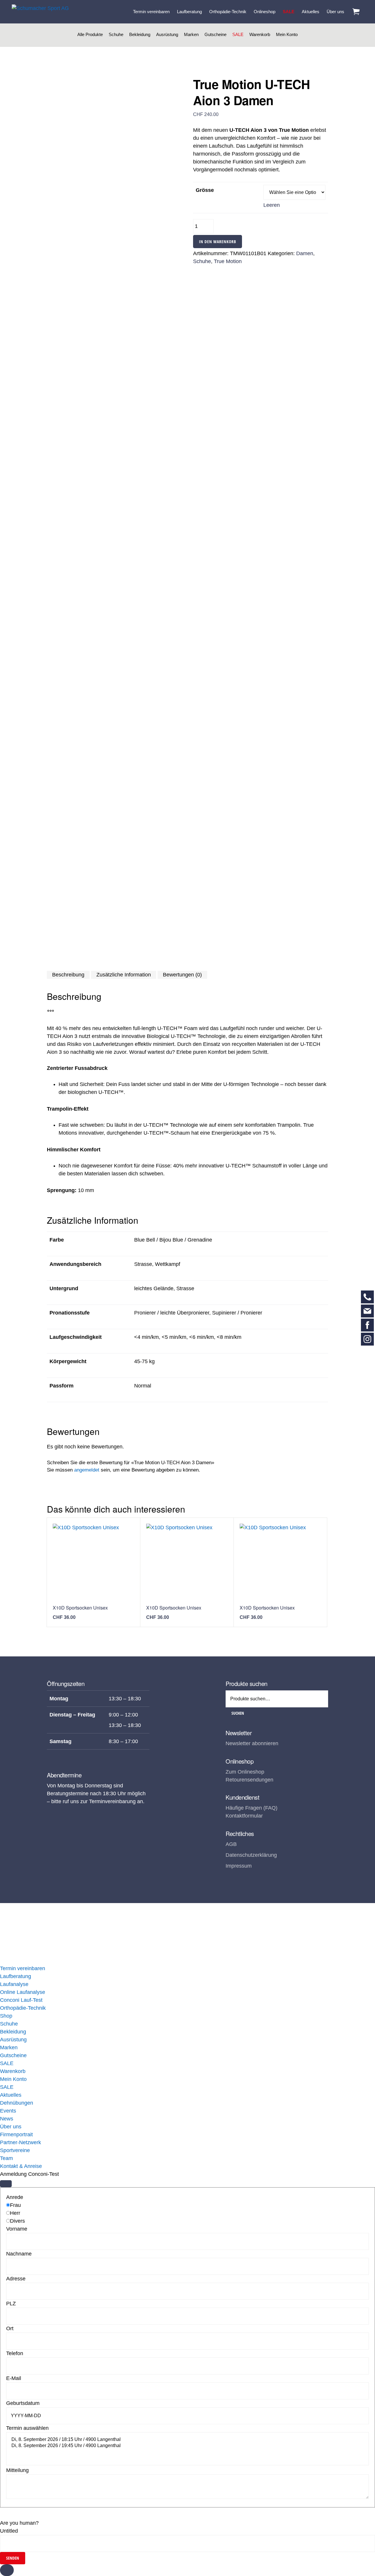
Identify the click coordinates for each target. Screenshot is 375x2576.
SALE (238, 34)
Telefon (15, 2353)
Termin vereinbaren (23, 1968)
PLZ (11, 2304)
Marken (191, 34)
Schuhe (116, 34)
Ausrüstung (167, 34)
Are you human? (19, 2523)
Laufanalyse (14, 1984)
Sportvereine (15, 2150)
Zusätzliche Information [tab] (124, 975)
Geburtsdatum (23, 2403)
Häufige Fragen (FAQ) (252, 1808)
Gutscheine (215, 34)
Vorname (17, 2229)
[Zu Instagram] (367, 1339)
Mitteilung (17, 2470)
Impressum (239, 1866)
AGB (231, 1844)
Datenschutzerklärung (251, 1855)
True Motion (228, 261)
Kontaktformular (244, 1816)
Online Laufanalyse (23, 1992)
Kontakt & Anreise (21, 2166)
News (7, 2119)
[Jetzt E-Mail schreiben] (367, 1311)
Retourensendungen (249, 1780)
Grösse (205, 190)
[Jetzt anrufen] (367, 1297)
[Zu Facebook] (367, 1325)
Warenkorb (260, 34)
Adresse (16, 2279)
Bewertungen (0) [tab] (182, 975)
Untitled (9, 2531)
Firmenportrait (16, 2135)
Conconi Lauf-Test (21, 2000)
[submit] (6, 2184)
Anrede (15, 2197)
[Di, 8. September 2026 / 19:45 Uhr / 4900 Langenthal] (187, 2446)
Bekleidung (140, 34)
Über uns (11, 2127)
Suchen (238, 1713)
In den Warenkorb (218, 242)
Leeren (272, 205)
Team (6, 2158)
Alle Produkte (90, 34)
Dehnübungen (17, 2103)
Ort (10, 2328)
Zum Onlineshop (245, 1772)
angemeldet (87, 1470)
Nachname (19, 2254)
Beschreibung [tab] (68, 975)
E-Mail (14, 2378)
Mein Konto (287, 34)
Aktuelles (11, 2095)
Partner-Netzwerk (21, 2142)
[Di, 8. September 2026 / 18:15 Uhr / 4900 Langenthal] (187, 2440)
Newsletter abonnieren (252, 1743)
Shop (6, 2016)
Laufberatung (16, 1976)
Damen (305, 253)
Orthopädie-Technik (23, 2008)
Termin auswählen (27, 2428)
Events (8, 2111)
